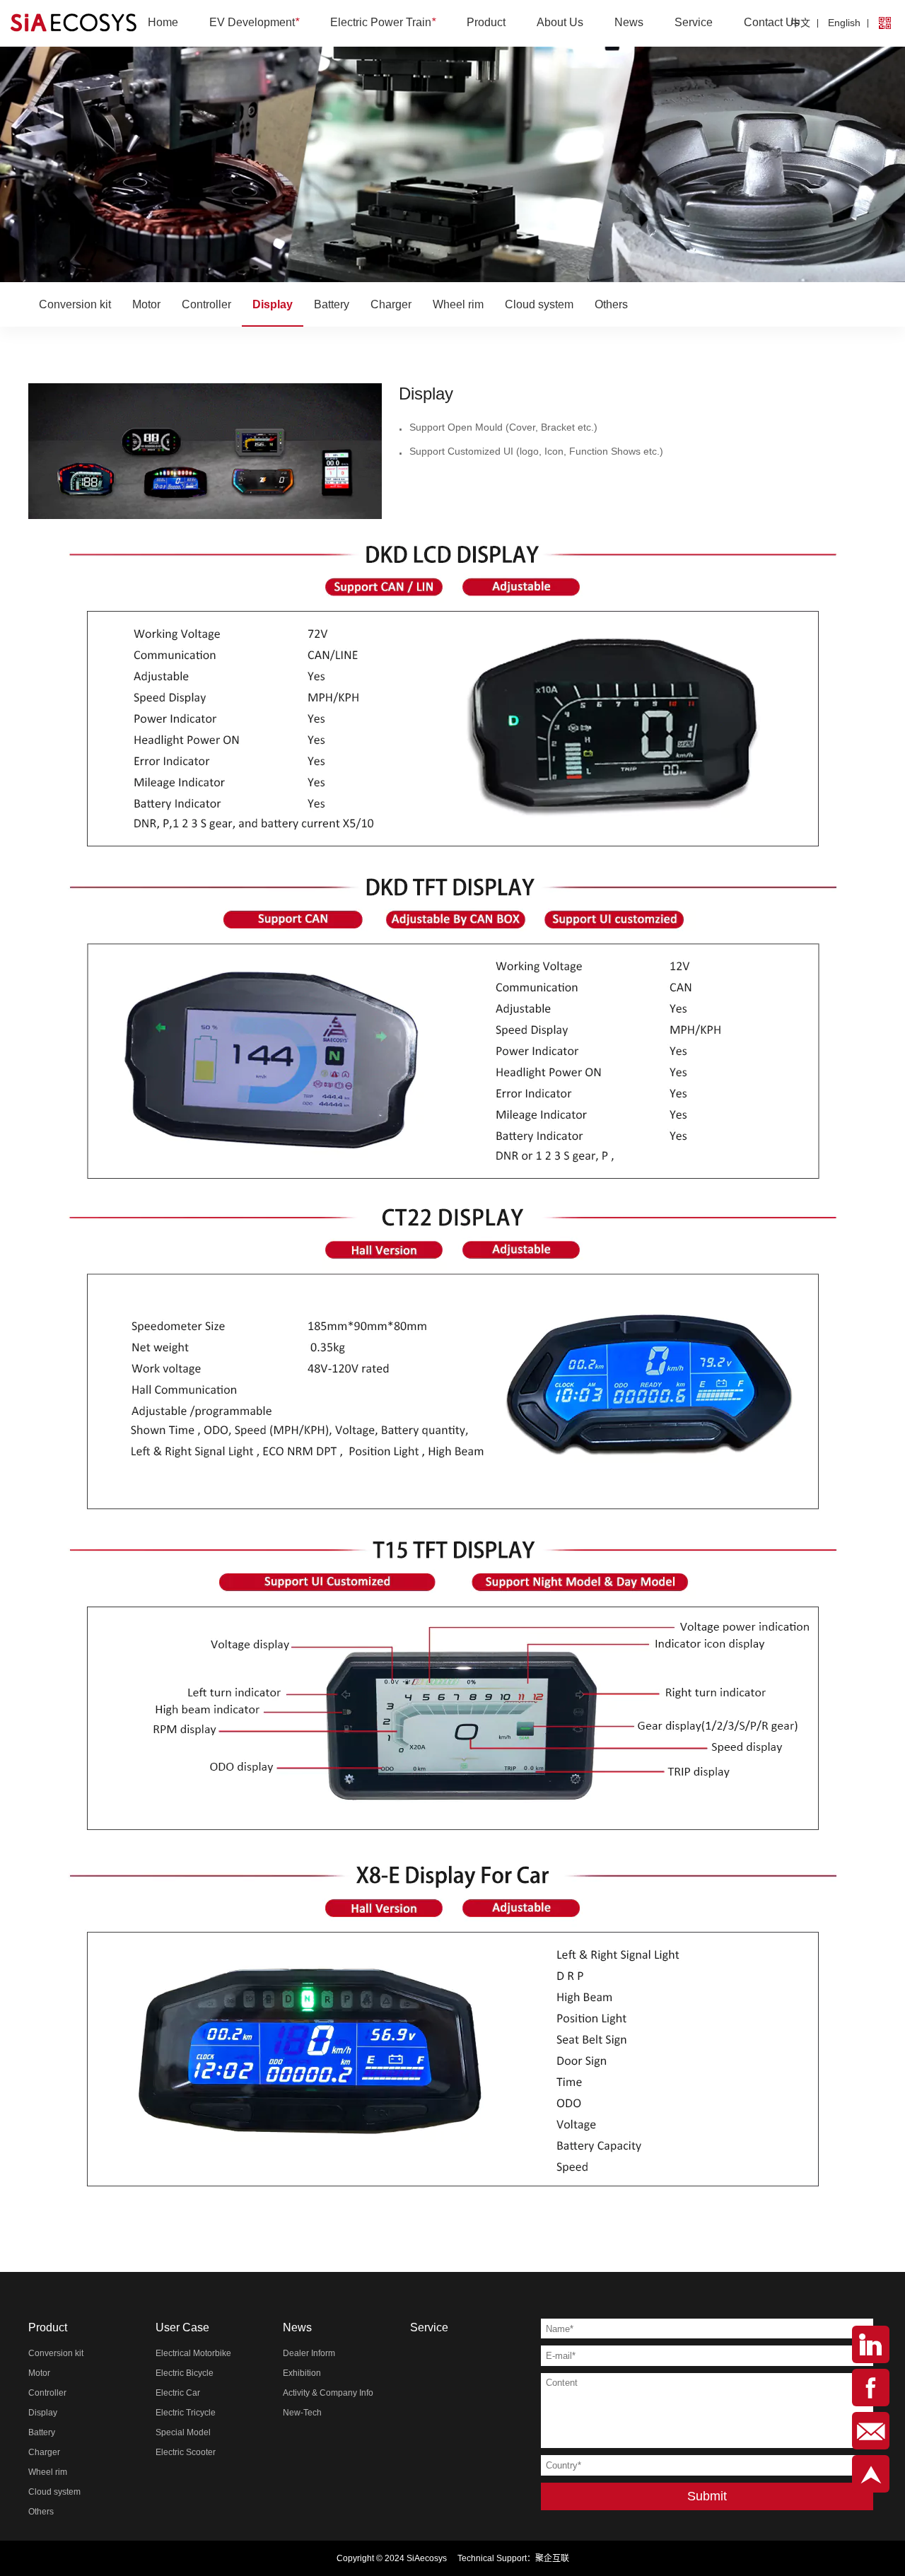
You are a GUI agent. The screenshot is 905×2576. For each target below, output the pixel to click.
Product (486, 22)
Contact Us (772, 22)
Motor (146, 304)
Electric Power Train (383, 22)
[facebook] (871, 2388)
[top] (871, 2474)
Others (611, 304)
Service (694, 22)
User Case (182, 2327)
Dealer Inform (309, 2353)
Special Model (183, 2432)
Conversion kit (75, 304)
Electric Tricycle (186, 2413)
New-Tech (302, 2413)
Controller (206, 304)
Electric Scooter (186, 2452)
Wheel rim (458, 304)
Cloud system (539, 304)
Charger (391, 304)
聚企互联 (552, 2558)
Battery (332, 304)
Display (273, 304)
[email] (871, 2431)
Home (163, 22)
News (629, 22)
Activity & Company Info (328, 2393)
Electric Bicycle (185, 2373)
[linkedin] (871, 2344)
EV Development (254, 22)
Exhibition (302, 2373)
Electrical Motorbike (193, 2353)
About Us (560, 22)
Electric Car (178, 2393)
